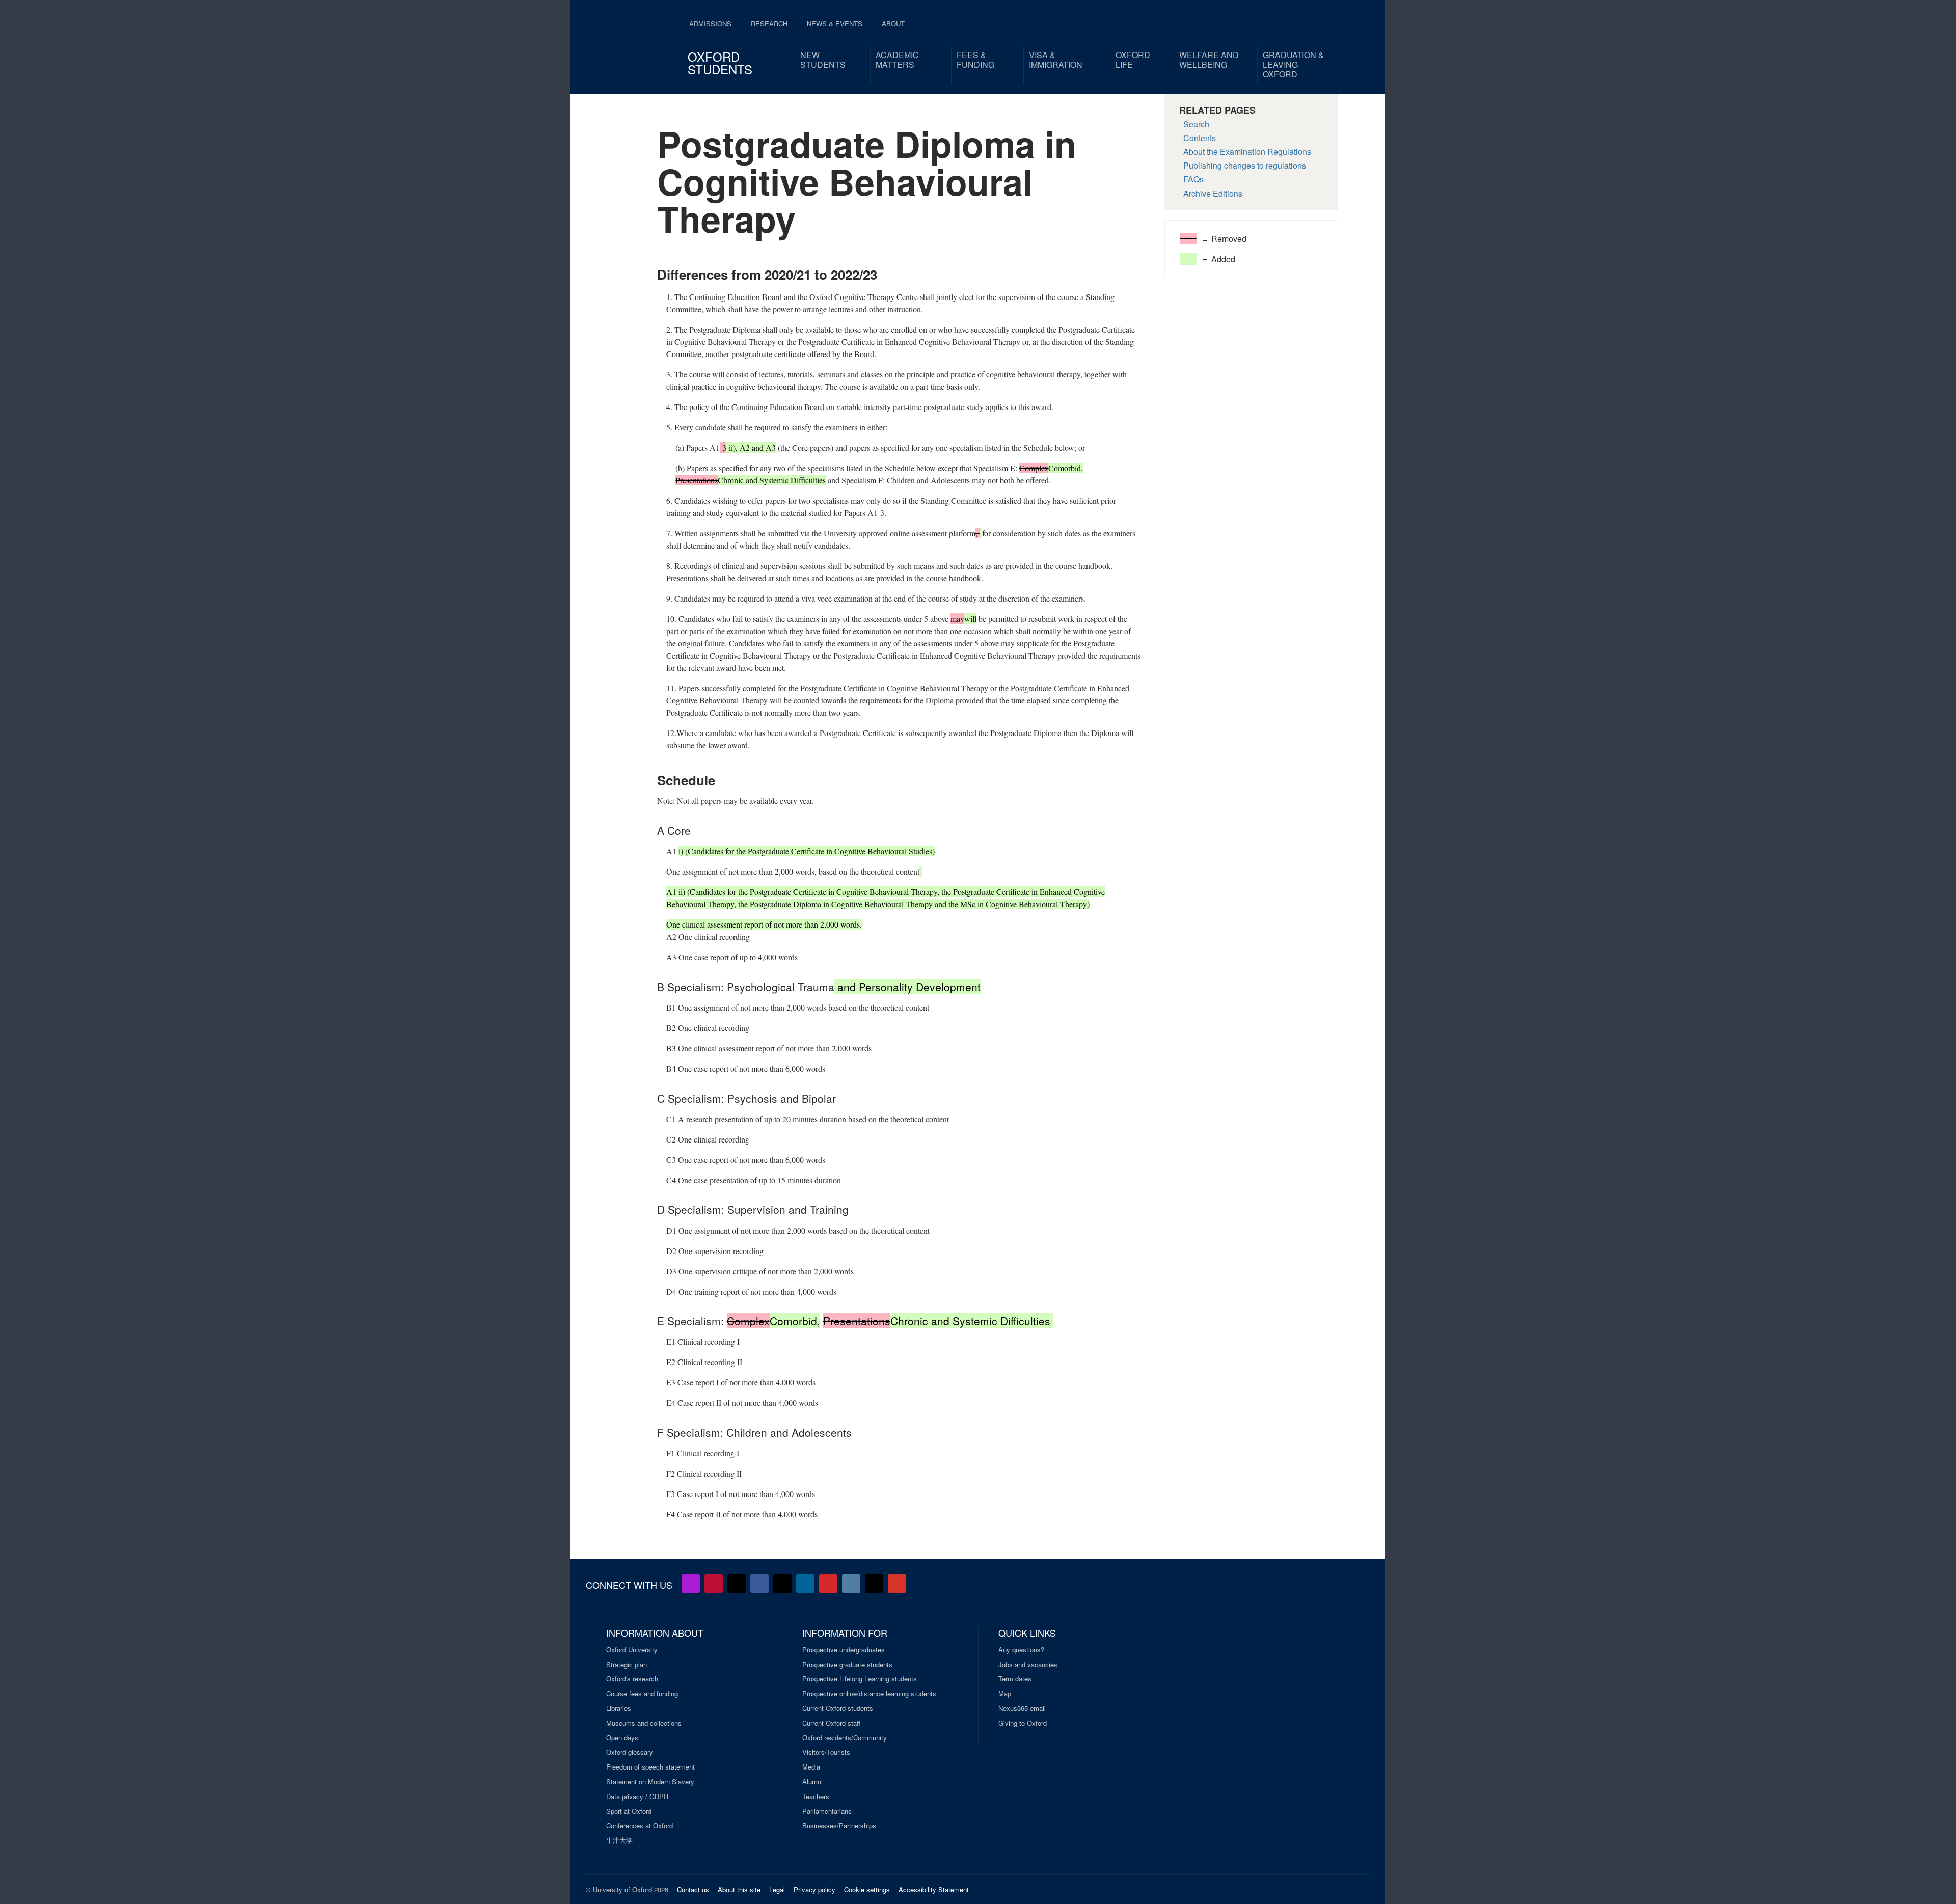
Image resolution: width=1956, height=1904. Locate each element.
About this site (739, 1889)
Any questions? (1021, 1650)
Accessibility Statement (934, 1889)
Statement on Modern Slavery (650, 1782)
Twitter (737, 1584)
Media (811, 1767)
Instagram (851, 1584)
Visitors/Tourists (826, 1752)
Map (1005, 1694)
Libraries (619, 1708)
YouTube (714, 1584)
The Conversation (897, 1584)
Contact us (693, 1889)
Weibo (828, 1584)
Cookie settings (867, 1889)
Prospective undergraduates (844, 1650)
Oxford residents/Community (845, 1738)
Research (769, 24)
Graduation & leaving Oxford (1293, 64)
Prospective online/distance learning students (869, 1694)
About (893, 24)
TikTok (782, 1584)
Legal (777, 1889)
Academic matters (897, 60)
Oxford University (632, 1650)
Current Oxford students (838, 1708)
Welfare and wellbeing (1209, 60)
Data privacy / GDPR (637, 1797)
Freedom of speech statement (650, 1767)
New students (823, 60)
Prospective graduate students (847, 1665)
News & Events (835, 24)
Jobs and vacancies (1028, 1665)
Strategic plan (627, 1665)
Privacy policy (814, 1889)
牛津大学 (619, 1840)
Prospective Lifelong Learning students (860, 1679)
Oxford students (720, 63)
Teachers (816, 1797)
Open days (622, 1738)
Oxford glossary (630, 1752)
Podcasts (691, 1584)
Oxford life (1133, 60)
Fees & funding (975, 60)
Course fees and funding (642, 1694)
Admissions (710, 24)
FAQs (1193, 179)
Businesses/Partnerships (839, 1826)
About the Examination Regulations (1247, 152)
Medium (874, 1584)
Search (1196, 124)
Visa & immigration (1056, 60)
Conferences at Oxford (640, 1826)
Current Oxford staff (831, 1723)
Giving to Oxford (1023, 1723)
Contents (1200, 138)
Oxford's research (632, 1679)
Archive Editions (1213, 193)
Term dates (1015, 1679)
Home (640, 41)
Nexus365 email (1022, 1708)
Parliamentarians (827, 1811)
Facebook (759, 1584)
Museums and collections (644, 1723)
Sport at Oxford (629, 1811)
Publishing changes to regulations (1245, 165)
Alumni (812, 1782)
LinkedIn (805, 1584)
